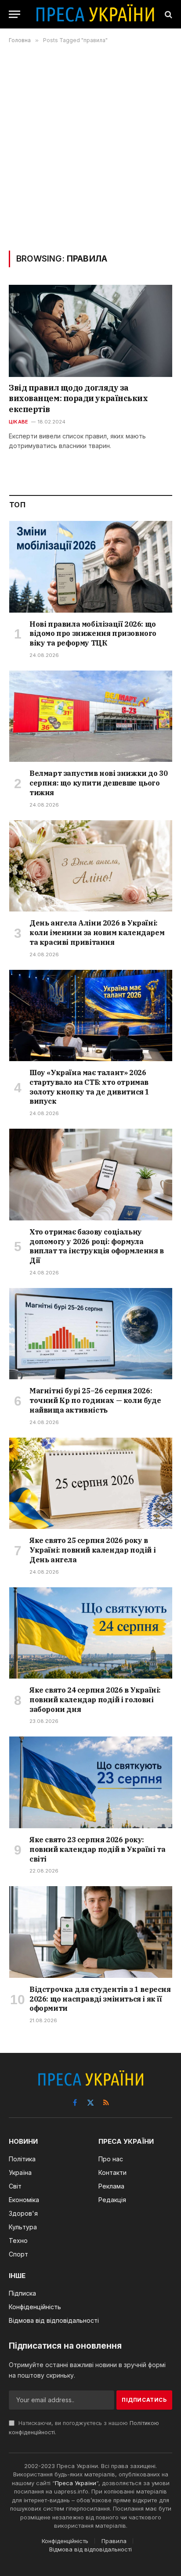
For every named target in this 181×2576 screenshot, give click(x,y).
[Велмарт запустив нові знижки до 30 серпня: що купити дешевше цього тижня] (91, 716)
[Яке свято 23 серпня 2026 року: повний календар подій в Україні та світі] (91, 1782)
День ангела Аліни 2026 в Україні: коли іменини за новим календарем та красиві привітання (97, 933)
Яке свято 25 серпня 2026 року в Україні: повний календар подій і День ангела (92, 1550)
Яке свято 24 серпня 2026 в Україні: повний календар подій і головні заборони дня (95, 1700)
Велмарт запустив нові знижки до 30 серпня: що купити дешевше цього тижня (98, 783)
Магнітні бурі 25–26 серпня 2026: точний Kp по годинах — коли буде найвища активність (95, 1400)
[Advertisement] (90, 147)
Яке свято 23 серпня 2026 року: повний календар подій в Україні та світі (97, 1849)
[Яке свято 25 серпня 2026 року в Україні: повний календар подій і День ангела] (91, 1484)
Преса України (76, 2483)
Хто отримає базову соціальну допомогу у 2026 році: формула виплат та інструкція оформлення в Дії (97, 1246)
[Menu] (14, 14)
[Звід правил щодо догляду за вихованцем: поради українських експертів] (90, 331)
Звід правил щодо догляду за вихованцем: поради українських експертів (78, 398)
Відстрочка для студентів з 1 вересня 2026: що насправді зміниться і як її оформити (100, 1999)
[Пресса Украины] (95, 14)
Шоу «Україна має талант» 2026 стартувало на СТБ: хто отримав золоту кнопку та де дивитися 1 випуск (89, 1087)
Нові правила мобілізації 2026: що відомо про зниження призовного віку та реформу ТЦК (93, 634)
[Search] (168, 14)
